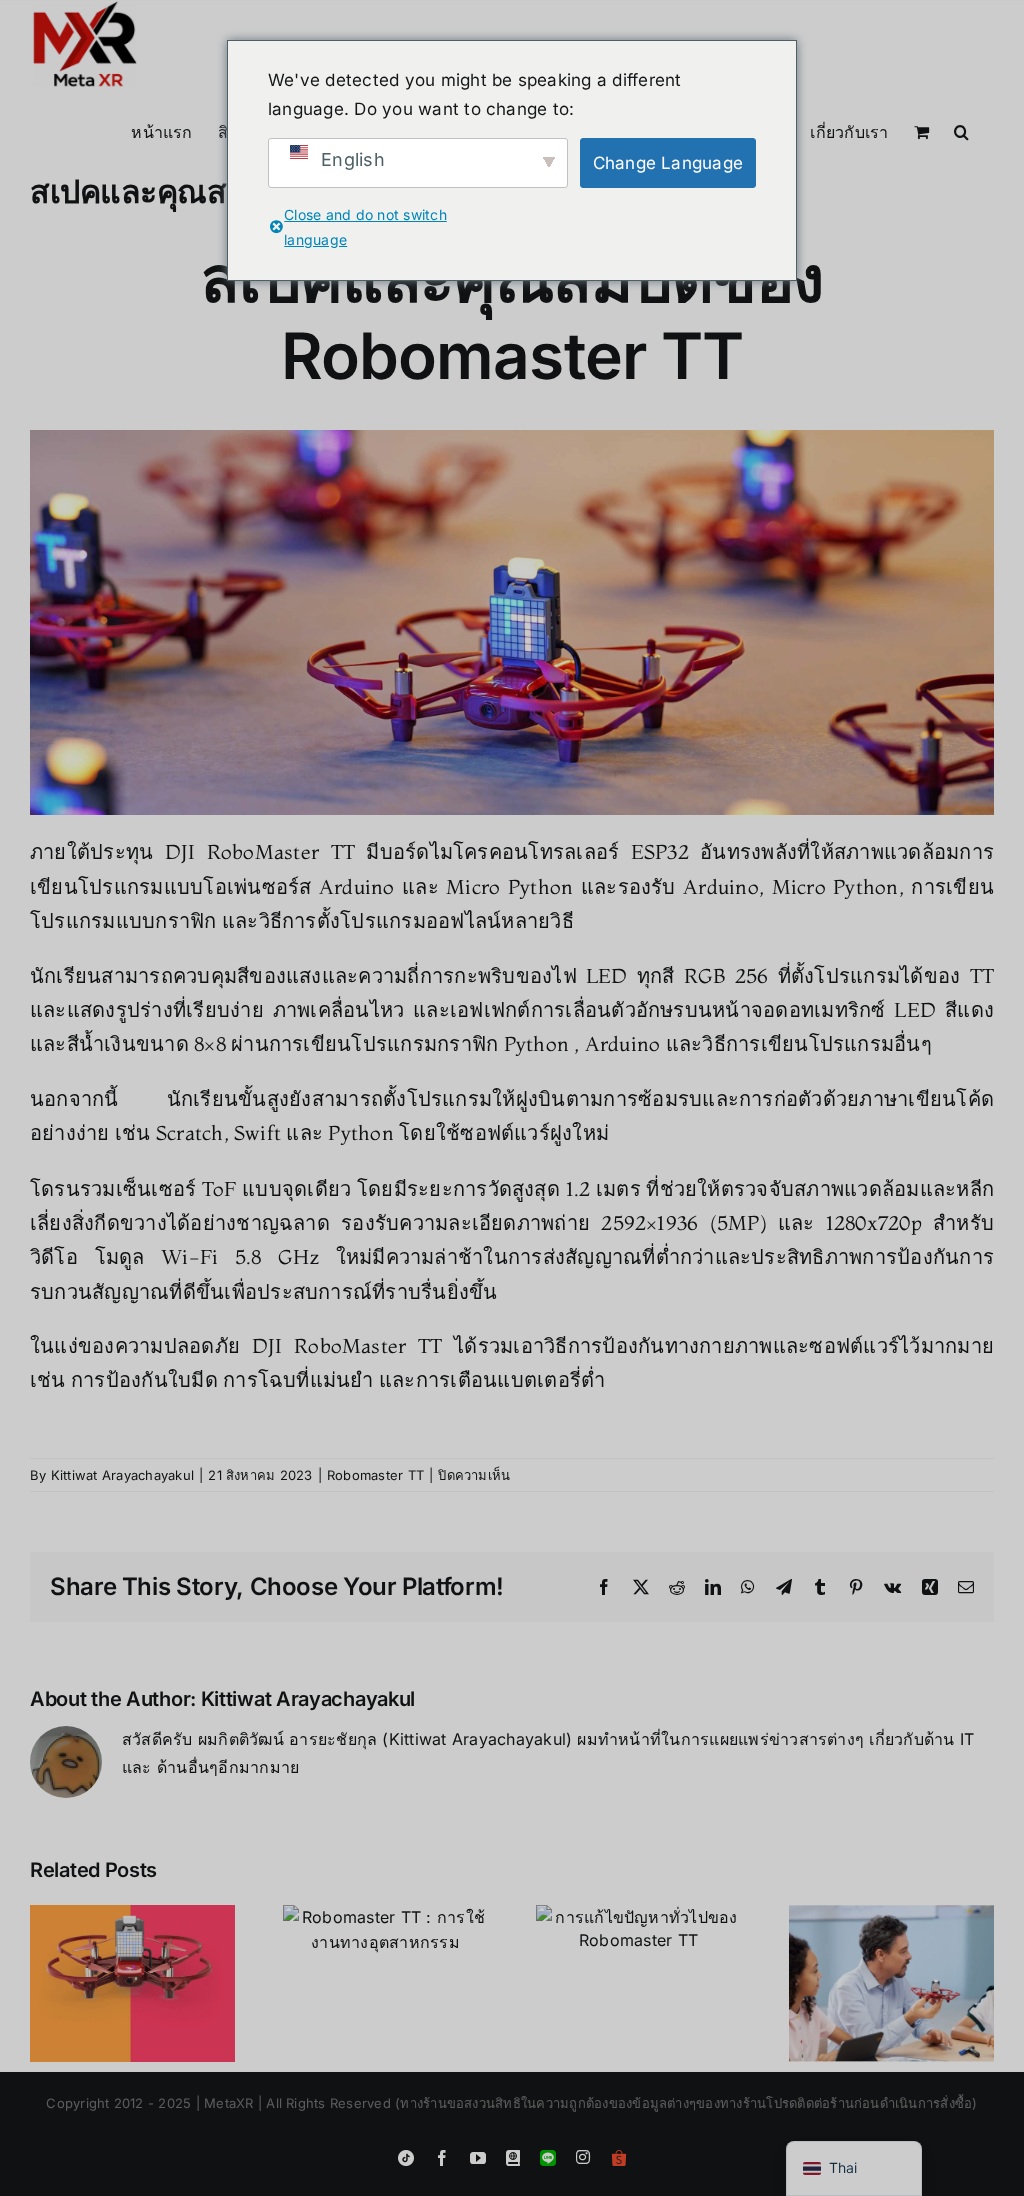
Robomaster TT (375, 1475)
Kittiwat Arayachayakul (122, 1475)
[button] (961, 130)
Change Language (668, 163)
